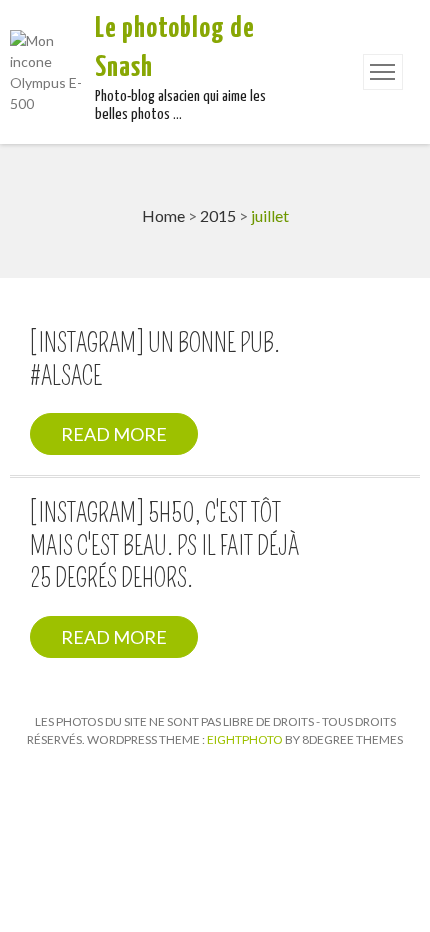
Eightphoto (246, 739)
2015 (218, 215)
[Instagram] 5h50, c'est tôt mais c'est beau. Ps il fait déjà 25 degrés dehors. (164, 546)
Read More (114, 434)
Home (163, 215)
